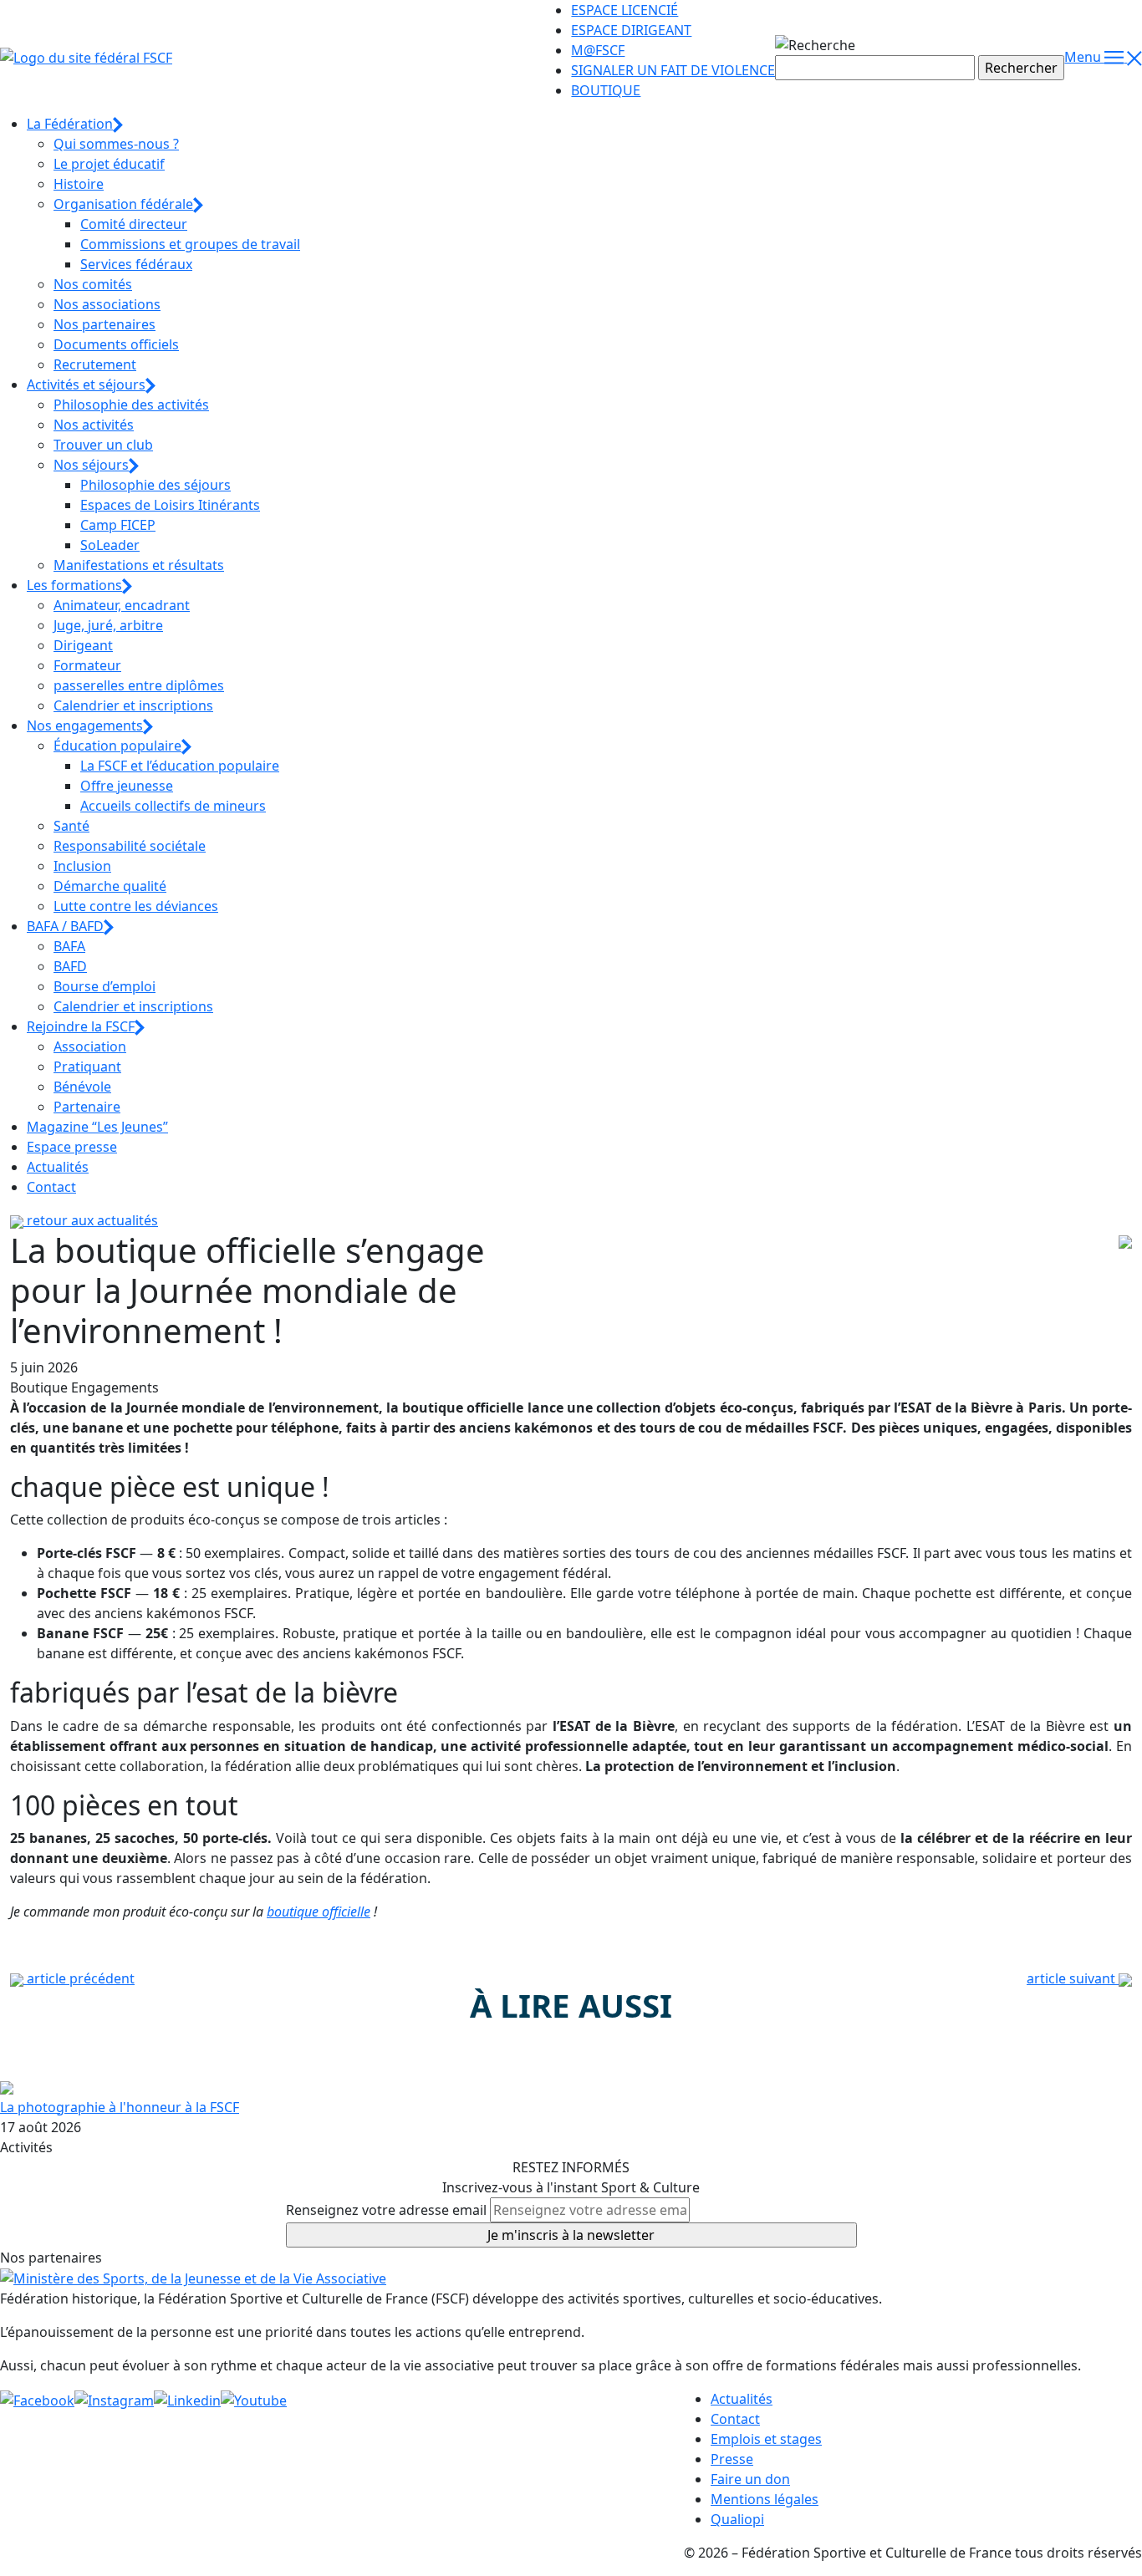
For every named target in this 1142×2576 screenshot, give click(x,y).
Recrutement (95, 364)
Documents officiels (116, 344)
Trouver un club (103, 445)
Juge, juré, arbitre (108, 625)
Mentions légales (765, 2499)
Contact (51, 1187)
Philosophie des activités (131, 405)
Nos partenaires (105, 324)
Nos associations (107, 304)
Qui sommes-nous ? (116, 144)
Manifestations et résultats (139, 565)
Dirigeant (83, 645)
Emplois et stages (766, 2439)
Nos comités (93, 284)
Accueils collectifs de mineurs (173, 806)
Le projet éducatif (109, 164)
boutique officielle (319, 1912)
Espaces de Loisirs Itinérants (170, 505)
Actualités (58, 1167)
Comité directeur (134, 224)
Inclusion (82, 866)
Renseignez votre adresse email (386, 2210)
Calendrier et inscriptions (133, 705)
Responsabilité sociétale (130, 846)
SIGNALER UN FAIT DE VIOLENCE (673, 70)
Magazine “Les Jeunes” (97, 1127)
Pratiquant (87, 1067)
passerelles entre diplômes (139, 685)
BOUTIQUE (606, 90)
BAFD (70, 966)
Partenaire (87, 1107)
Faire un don (750, 2479)
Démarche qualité (110, 886)
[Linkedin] (187, 2399)
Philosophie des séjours (155, 485)
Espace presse (72, 1147)
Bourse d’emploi (105, 986)
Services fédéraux (136, 264)
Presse (732, 2459)
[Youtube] (254, 2399)
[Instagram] (114, 2399)
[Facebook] (37, 2399)
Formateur (87, 665)
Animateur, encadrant (122, 605)
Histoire (79, 184)
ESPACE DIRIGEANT (631, 30)
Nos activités (94, 425)
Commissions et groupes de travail (190, 244)
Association (90, 1046)
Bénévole (82, 1087)
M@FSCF (598, 50)
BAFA (69, 946)
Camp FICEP (118, 525)
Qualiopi (737, 2519)
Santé (71, 826)
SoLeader (110, 545)
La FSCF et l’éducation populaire (180, 766)
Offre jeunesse (127, 786)
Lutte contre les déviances (136, 906)
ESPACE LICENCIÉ (625, 10)
